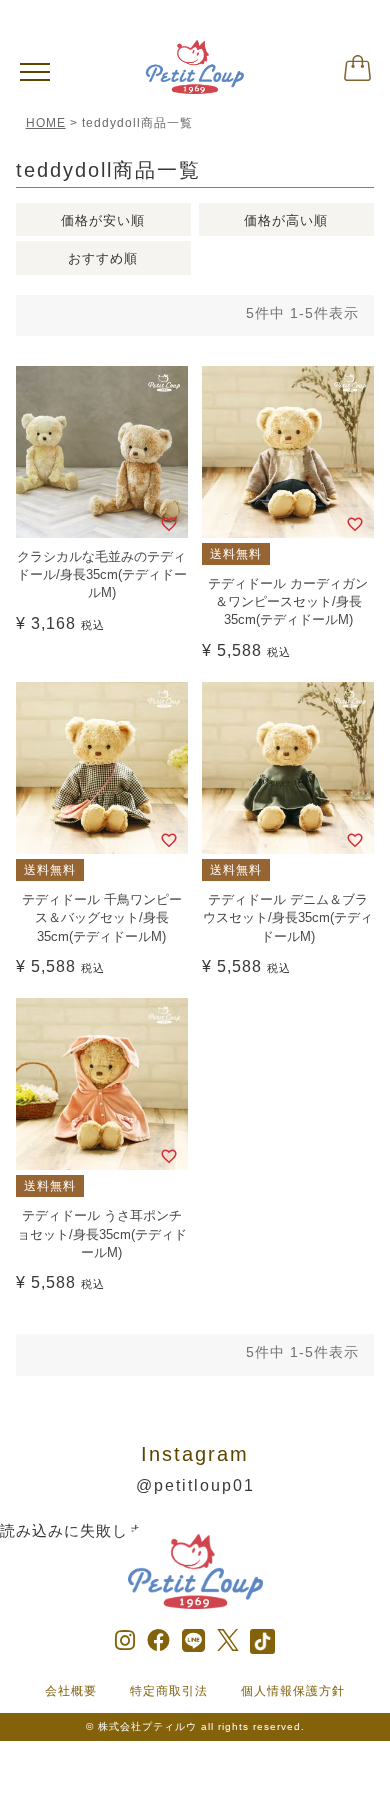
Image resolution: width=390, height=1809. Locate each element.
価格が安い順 (103, 220)
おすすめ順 (103, 258)
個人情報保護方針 (293, 1691)
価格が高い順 (286, 220)
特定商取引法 (169, 1691)
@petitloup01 (195, 1485)
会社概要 (71, 1691)
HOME (46, 123)
